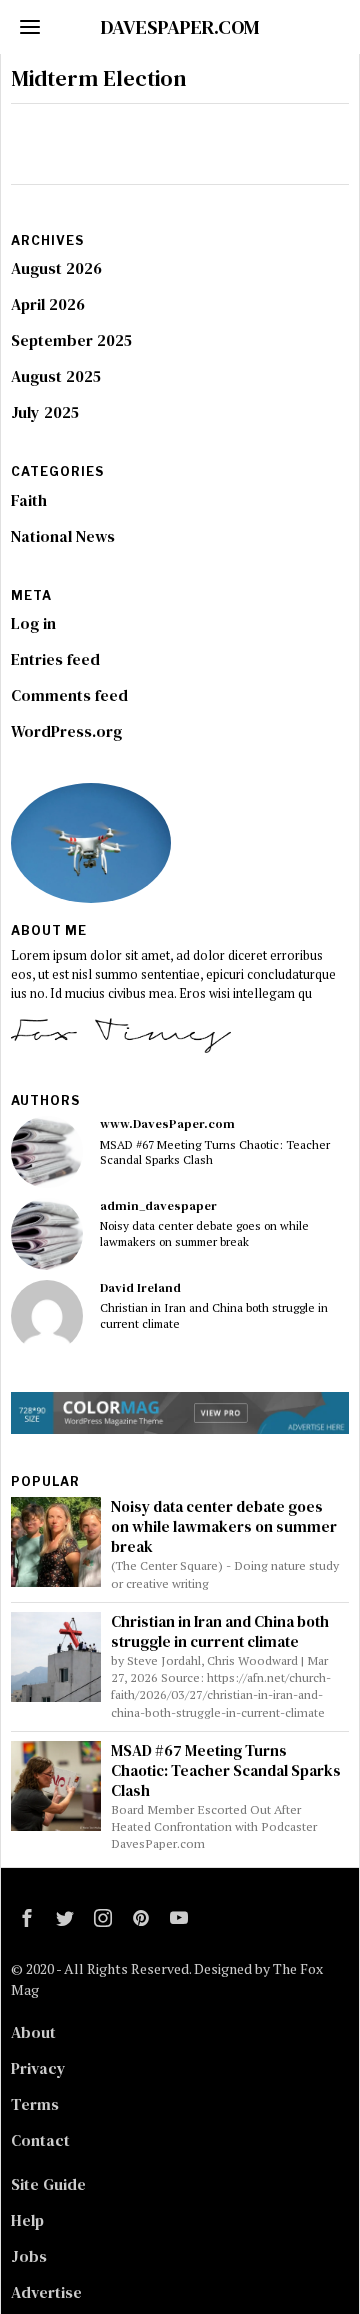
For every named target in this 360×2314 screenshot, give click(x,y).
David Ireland (140, 1287)
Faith (29, 500)
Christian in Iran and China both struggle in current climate (214, 1315)
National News (63, 536)
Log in (33, 623)
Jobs (29, 2256)
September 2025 (71, 340)
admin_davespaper (158, 1205)
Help (27, 2220)
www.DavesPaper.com (167, 1123)
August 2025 (56, 376)
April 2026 (48, 304)
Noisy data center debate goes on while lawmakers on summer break (204, 1233)
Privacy (38, 2068)
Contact (40, 2140)
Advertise (46, 2292)
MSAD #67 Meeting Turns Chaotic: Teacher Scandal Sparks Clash (215, 1152)
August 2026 (56, 268)
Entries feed (55, 659)
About (33, 2032)
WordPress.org (66, 731)
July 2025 (45, 412)
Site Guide (48, 2184)
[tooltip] (47, 1152)
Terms (35, 2104)
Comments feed (69, 695)
